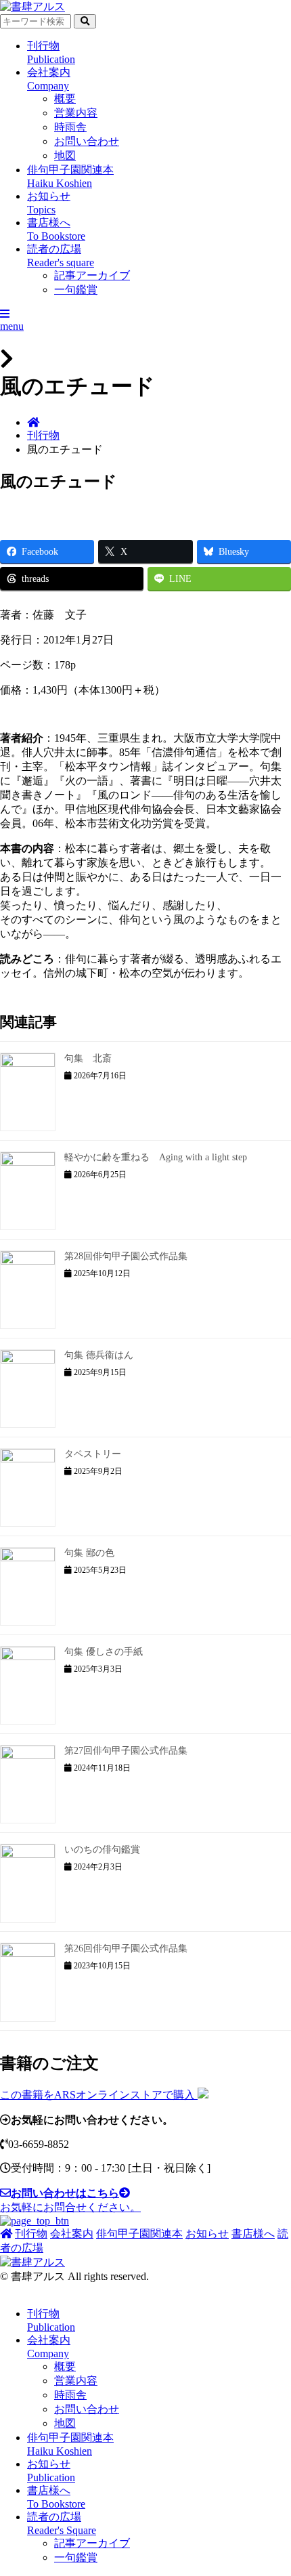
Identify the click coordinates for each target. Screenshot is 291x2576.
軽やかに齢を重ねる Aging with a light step (156, 1157)
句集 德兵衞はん (99, 1355)
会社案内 (72, 2234)
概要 (65, 99)
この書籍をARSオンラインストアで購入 (99, 2095)
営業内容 (76, 113)
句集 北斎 (88, 1058)
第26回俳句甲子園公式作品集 (126, 1948)
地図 (65, 155)
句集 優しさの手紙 (104, 1652)
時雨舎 (70, 127)
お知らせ (207, 2234)
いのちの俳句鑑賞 (102, 1850)
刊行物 (43, 435)
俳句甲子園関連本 (139, 2234)
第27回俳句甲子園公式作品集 (126, 1751)
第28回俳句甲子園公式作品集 (126, 1256)
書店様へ (253, 2234)
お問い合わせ (87, 141)
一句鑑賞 (76, 290)
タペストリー (93, 1454)
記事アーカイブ (92, 275)
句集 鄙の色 (89, 1553)
